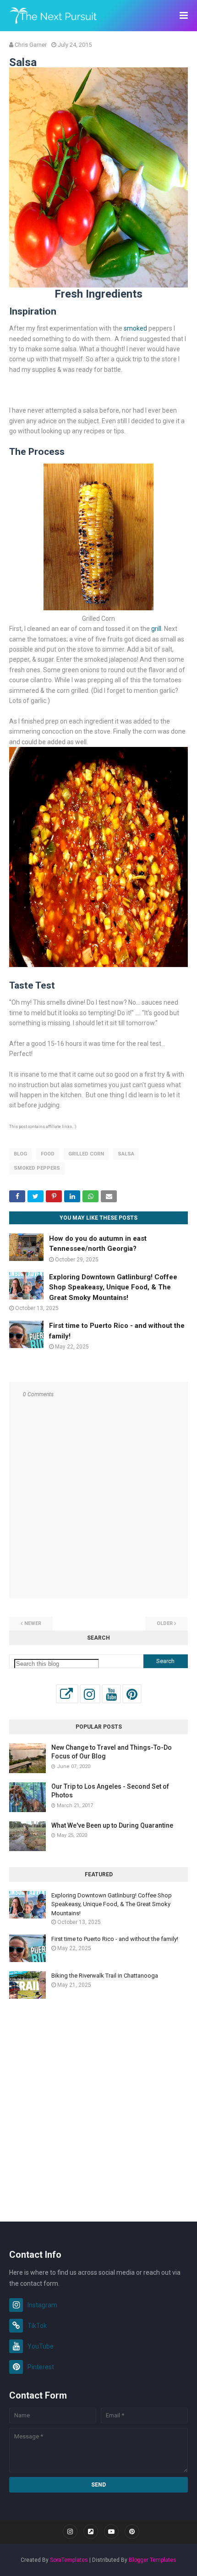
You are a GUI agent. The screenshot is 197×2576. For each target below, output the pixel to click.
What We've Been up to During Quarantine (112, 1825)
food (48, 1154)
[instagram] (70, 2532)
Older (165, 1623)
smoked (135, 328)
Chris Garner (31, 45)
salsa (126, 1154)
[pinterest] (132, 2532)
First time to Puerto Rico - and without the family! (115, 1939)
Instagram (42, 2305)
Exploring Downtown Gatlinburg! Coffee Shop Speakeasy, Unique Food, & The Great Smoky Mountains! (113, 1287)
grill (156, 629)
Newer (33, 1623)
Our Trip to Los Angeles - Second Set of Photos (110, 1791)
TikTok (37, 2326)
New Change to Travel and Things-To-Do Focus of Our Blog (112, 1752)
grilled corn (86, 1154)
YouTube (41, 2346)
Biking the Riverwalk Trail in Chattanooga (105, 1976)
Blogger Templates (153, 2560)
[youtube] (111, 2532)
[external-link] (91, 2532)
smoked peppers (37, 1168)
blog (20, 1154)
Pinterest (41, 2367)
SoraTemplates (69, 2560)
